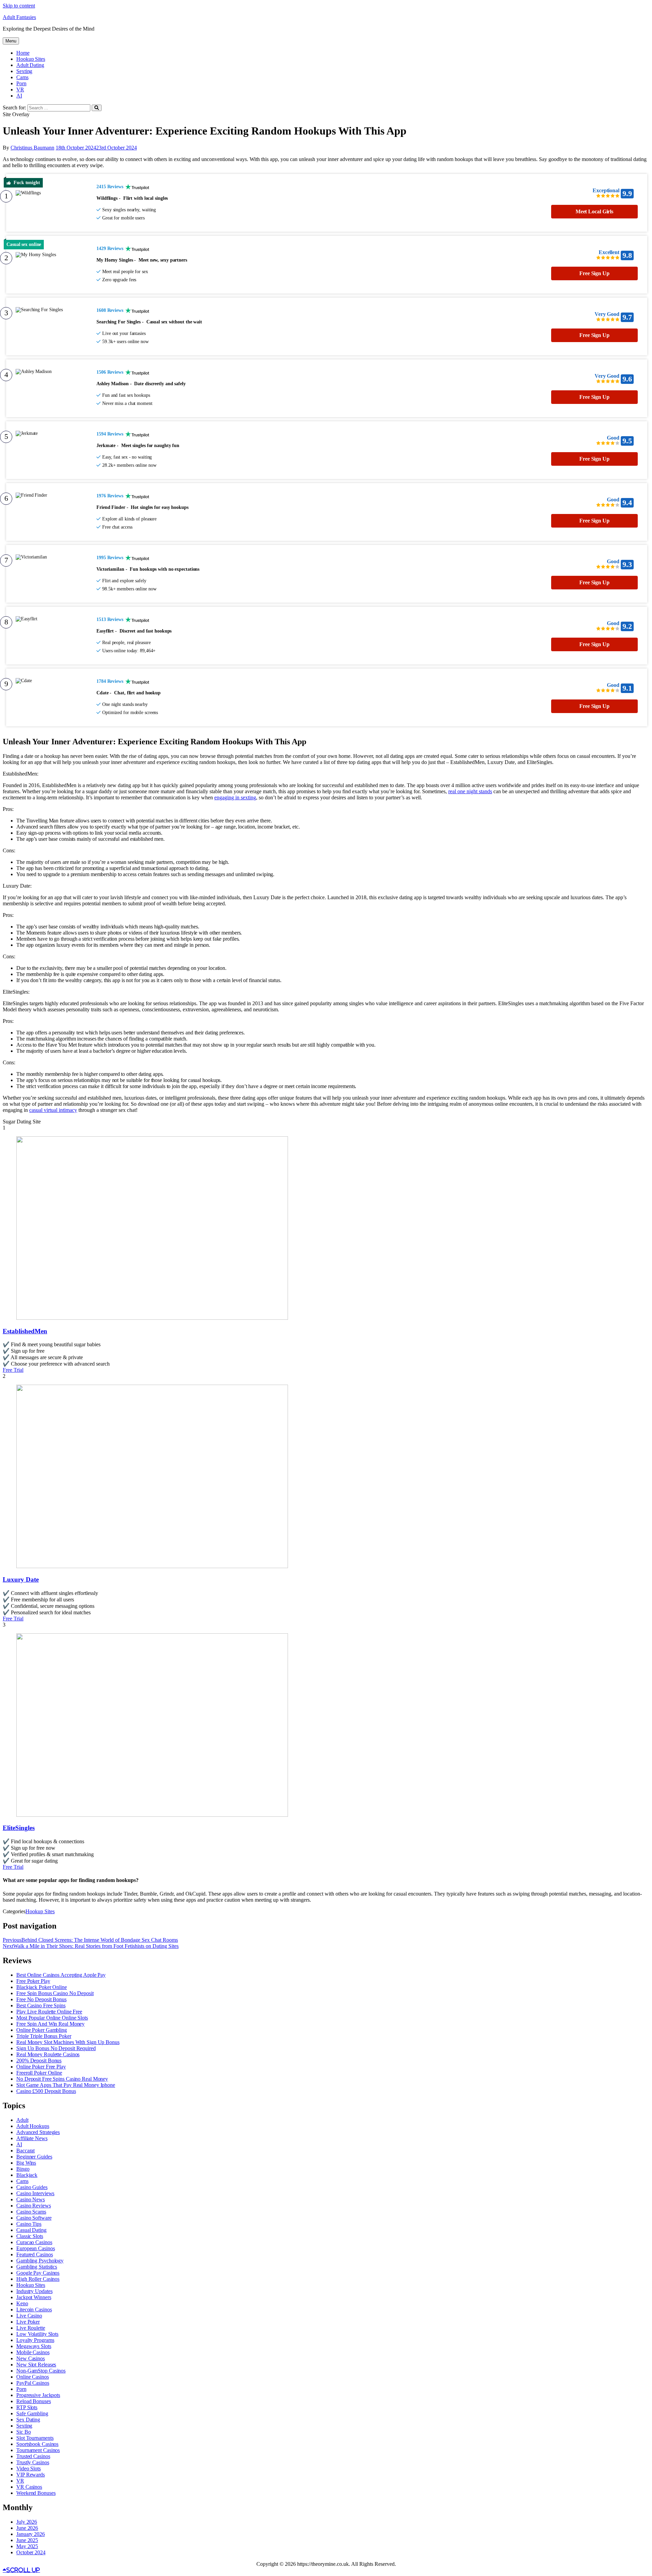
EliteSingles (19, 1828)
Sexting (24, 71)
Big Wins (26, 2163)
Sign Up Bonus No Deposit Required (56, 2048)
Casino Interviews (35, 2193)
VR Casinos (29, 2487)
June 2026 (27, 2528)
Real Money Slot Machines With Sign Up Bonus (68, 2042)
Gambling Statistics (37, 2267)
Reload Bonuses (34, 2401)
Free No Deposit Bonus (41, 1999)
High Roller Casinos (38, 2279)
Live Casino (29, 2316)
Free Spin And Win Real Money (50, 2024)
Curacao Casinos (34, 2242)
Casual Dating (31, 2230)
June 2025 (27, 2540)
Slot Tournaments (35, 2438)
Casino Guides (32, 2187)
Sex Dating (28, 2420)
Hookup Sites (31, 59)
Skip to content (19, 6)
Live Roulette (31, 2328)
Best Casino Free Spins (41, 2005)
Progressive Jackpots (38, 2395)
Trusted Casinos (33, 2456)
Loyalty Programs (35, 2340)
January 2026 (31, 2534)
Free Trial (13, 1370)
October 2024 (31, 2552)
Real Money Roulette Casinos (48, 2054)
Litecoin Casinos (34, 2309)
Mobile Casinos (33, 2352)
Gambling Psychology (40, 2261)
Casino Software (34, 2218)
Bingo (23, 2169)
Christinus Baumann (32, 148)
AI (19, 96)
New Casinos (31, 2358)
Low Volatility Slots (37, 2334)
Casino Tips (29, 2224)
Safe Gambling (32, 2413)
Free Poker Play (33, 1981)
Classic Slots (30, 2236)
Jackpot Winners (34, 2297)
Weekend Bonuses (36, 2493)
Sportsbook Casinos (37, 2444)
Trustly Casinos (33, 2462)
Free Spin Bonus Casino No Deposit (55, 1993)
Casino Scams (31, 2212)
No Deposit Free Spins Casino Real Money (62, 2079)
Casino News (31, 2199)
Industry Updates (34, 2291)
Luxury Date (21, 1579)
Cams (22, 77)
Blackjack (27, 2175)
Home (23, 53)
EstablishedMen (25, 1331)
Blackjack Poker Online (42, 1987)
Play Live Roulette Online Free (49, 2012)
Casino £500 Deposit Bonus (46, 2091)
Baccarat (25, 2151)
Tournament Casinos (38, 2450)
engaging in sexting (235, 797)
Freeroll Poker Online (39, 2073)
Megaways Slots (34, 2346)
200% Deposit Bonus (39, 2060)
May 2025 (27, 2546)
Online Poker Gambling (42, 2030)
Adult (22, 2120)
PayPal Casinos (33, 2383)
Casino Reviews (34, 2206)
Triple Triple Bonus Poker (44, 2036)
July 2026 (27, 2522)
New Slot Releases (36, 2365)
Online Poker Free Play (41, 2067)
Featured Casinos (34, 2254)
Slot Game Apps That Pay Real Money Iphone (66, 2085)
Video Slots (29, 2468)
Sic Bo (23, 2432)
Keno (22, 2303)
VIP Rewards (31, 2475)
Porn (21, 83)
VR (20, 90)
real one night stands (470, 791)
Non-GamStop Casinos (41, 2371)
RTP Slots (27, 2407)
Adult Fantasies (19, 17)
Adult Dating (30, 65)
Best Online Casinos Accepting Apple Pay (61, 1975)
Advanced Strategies (38, 2132)
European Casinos (35, 2248)
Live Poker (28, 2322)
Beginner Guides (34, 2157)
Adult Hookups (33, 2126)
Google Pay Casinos (38, 2273)
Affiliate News (32, 2138)
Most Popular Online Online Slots (52, 2018)
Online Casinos (33, 2377)
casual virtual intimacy (53, 1110)
